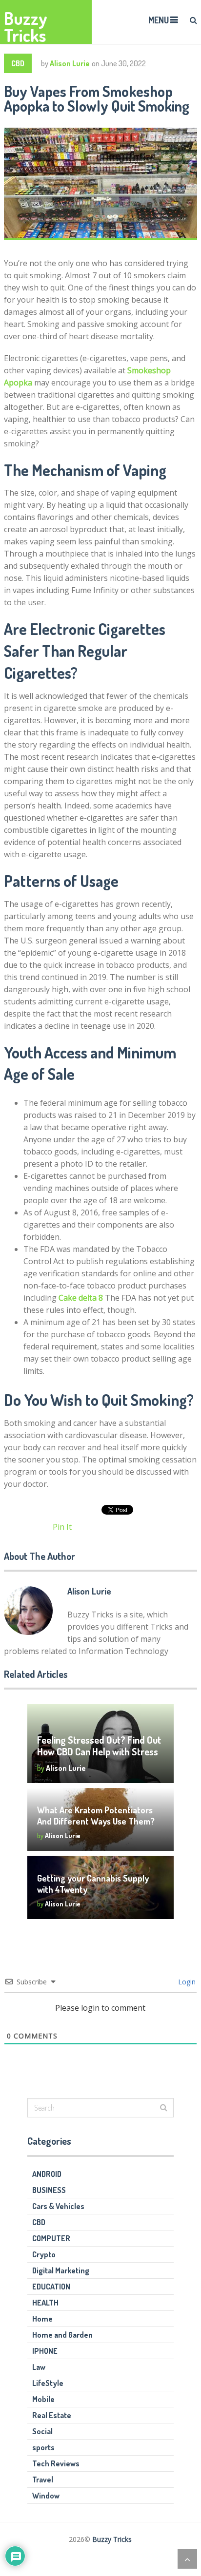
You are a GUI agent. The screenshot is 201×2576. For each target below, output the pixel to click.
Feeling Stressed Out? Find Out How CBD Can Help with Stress (99, 1746)
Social (42, 2431)
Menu (159, 20)
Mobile (43, 2399)
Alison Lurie (70, 63)
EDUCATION (51, 2287)
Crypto (44, 2254)
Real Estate (52, 2415)
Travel (43, 2480)
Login (186, 1982)
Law (39, 2367)
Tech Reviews (56, 2463)
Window (46, 2496)
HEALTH (45, 2303)
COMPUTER (51, 2238)
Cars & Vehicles (58, 2206)
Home (42, 2319)
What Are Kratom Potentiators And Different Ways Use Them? (96, 1816)
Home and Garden (62, 2335)
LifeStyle (48, 2383)
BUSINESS (49, 2190)
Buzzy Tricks (26, 27)
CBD (18, 63)
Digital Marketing (61, 2270)
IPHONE (45, 2351)
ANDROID (47, 2174)
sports (43, 2447)
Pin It (62, 1527)
